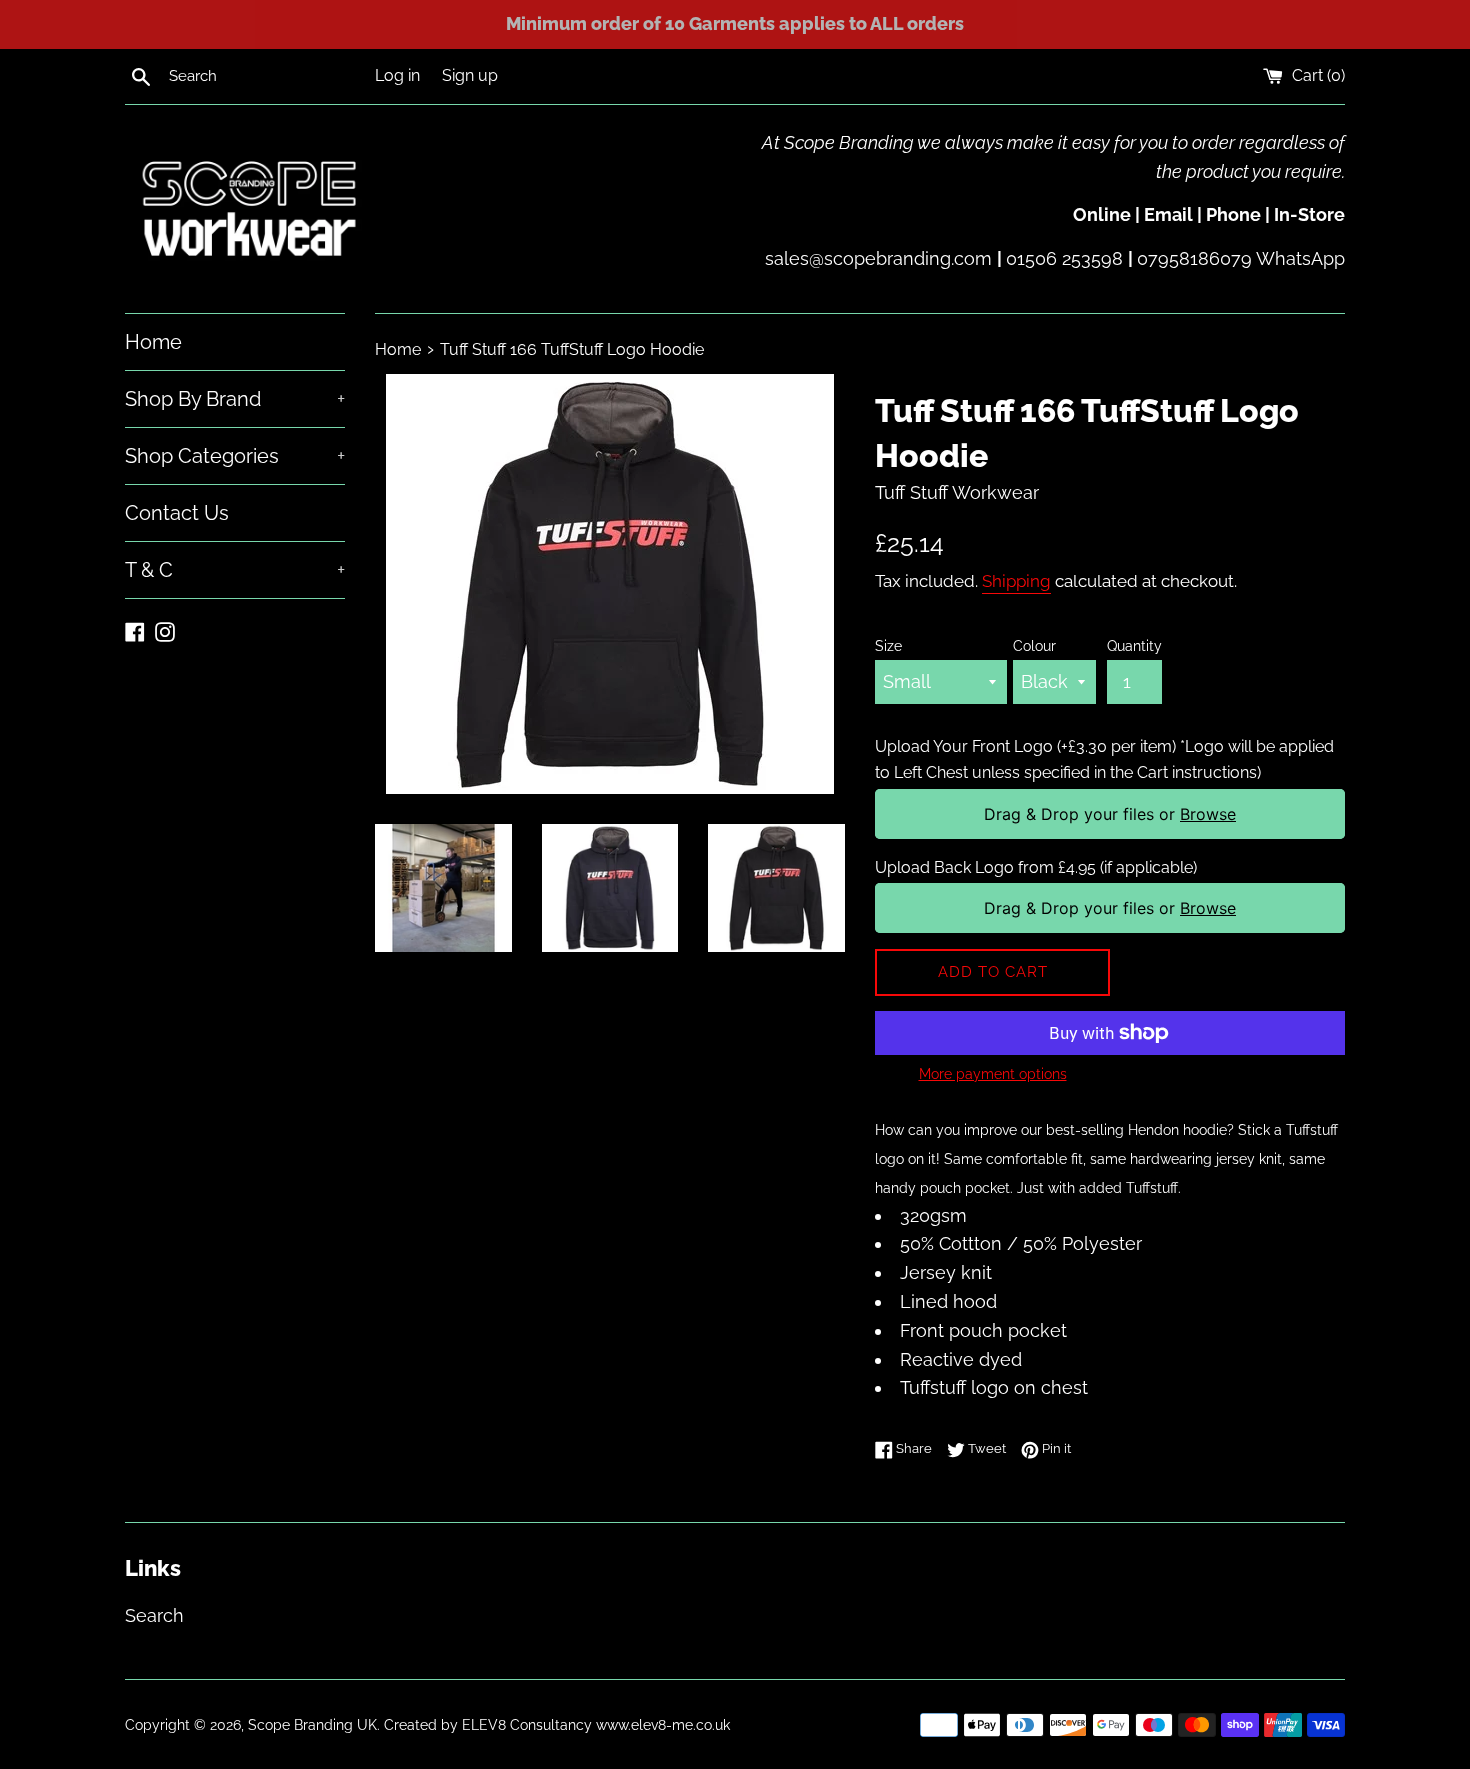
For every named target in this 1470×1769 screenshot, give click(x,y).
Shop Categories (235, 456)
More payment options (993, 1074)
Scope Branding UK (312, 1724)
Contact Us (177, 513)
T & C (235, 570)
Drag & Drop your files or (1110, 814)
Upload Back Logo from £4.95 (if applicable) (1036, 867)
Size (888, 645)
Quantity (1134, 645)
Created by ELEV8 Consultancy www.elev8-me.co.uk (557, 1724)
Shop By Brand (235, 399)
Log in (397, 75)
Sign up (470, 75)
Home (153, 342)
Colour (1034, 645)
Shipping (1016, 581)
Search (154, 1615)
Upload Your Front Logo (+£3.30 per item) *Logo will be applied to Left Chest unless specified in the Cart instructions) (1104, 759)
